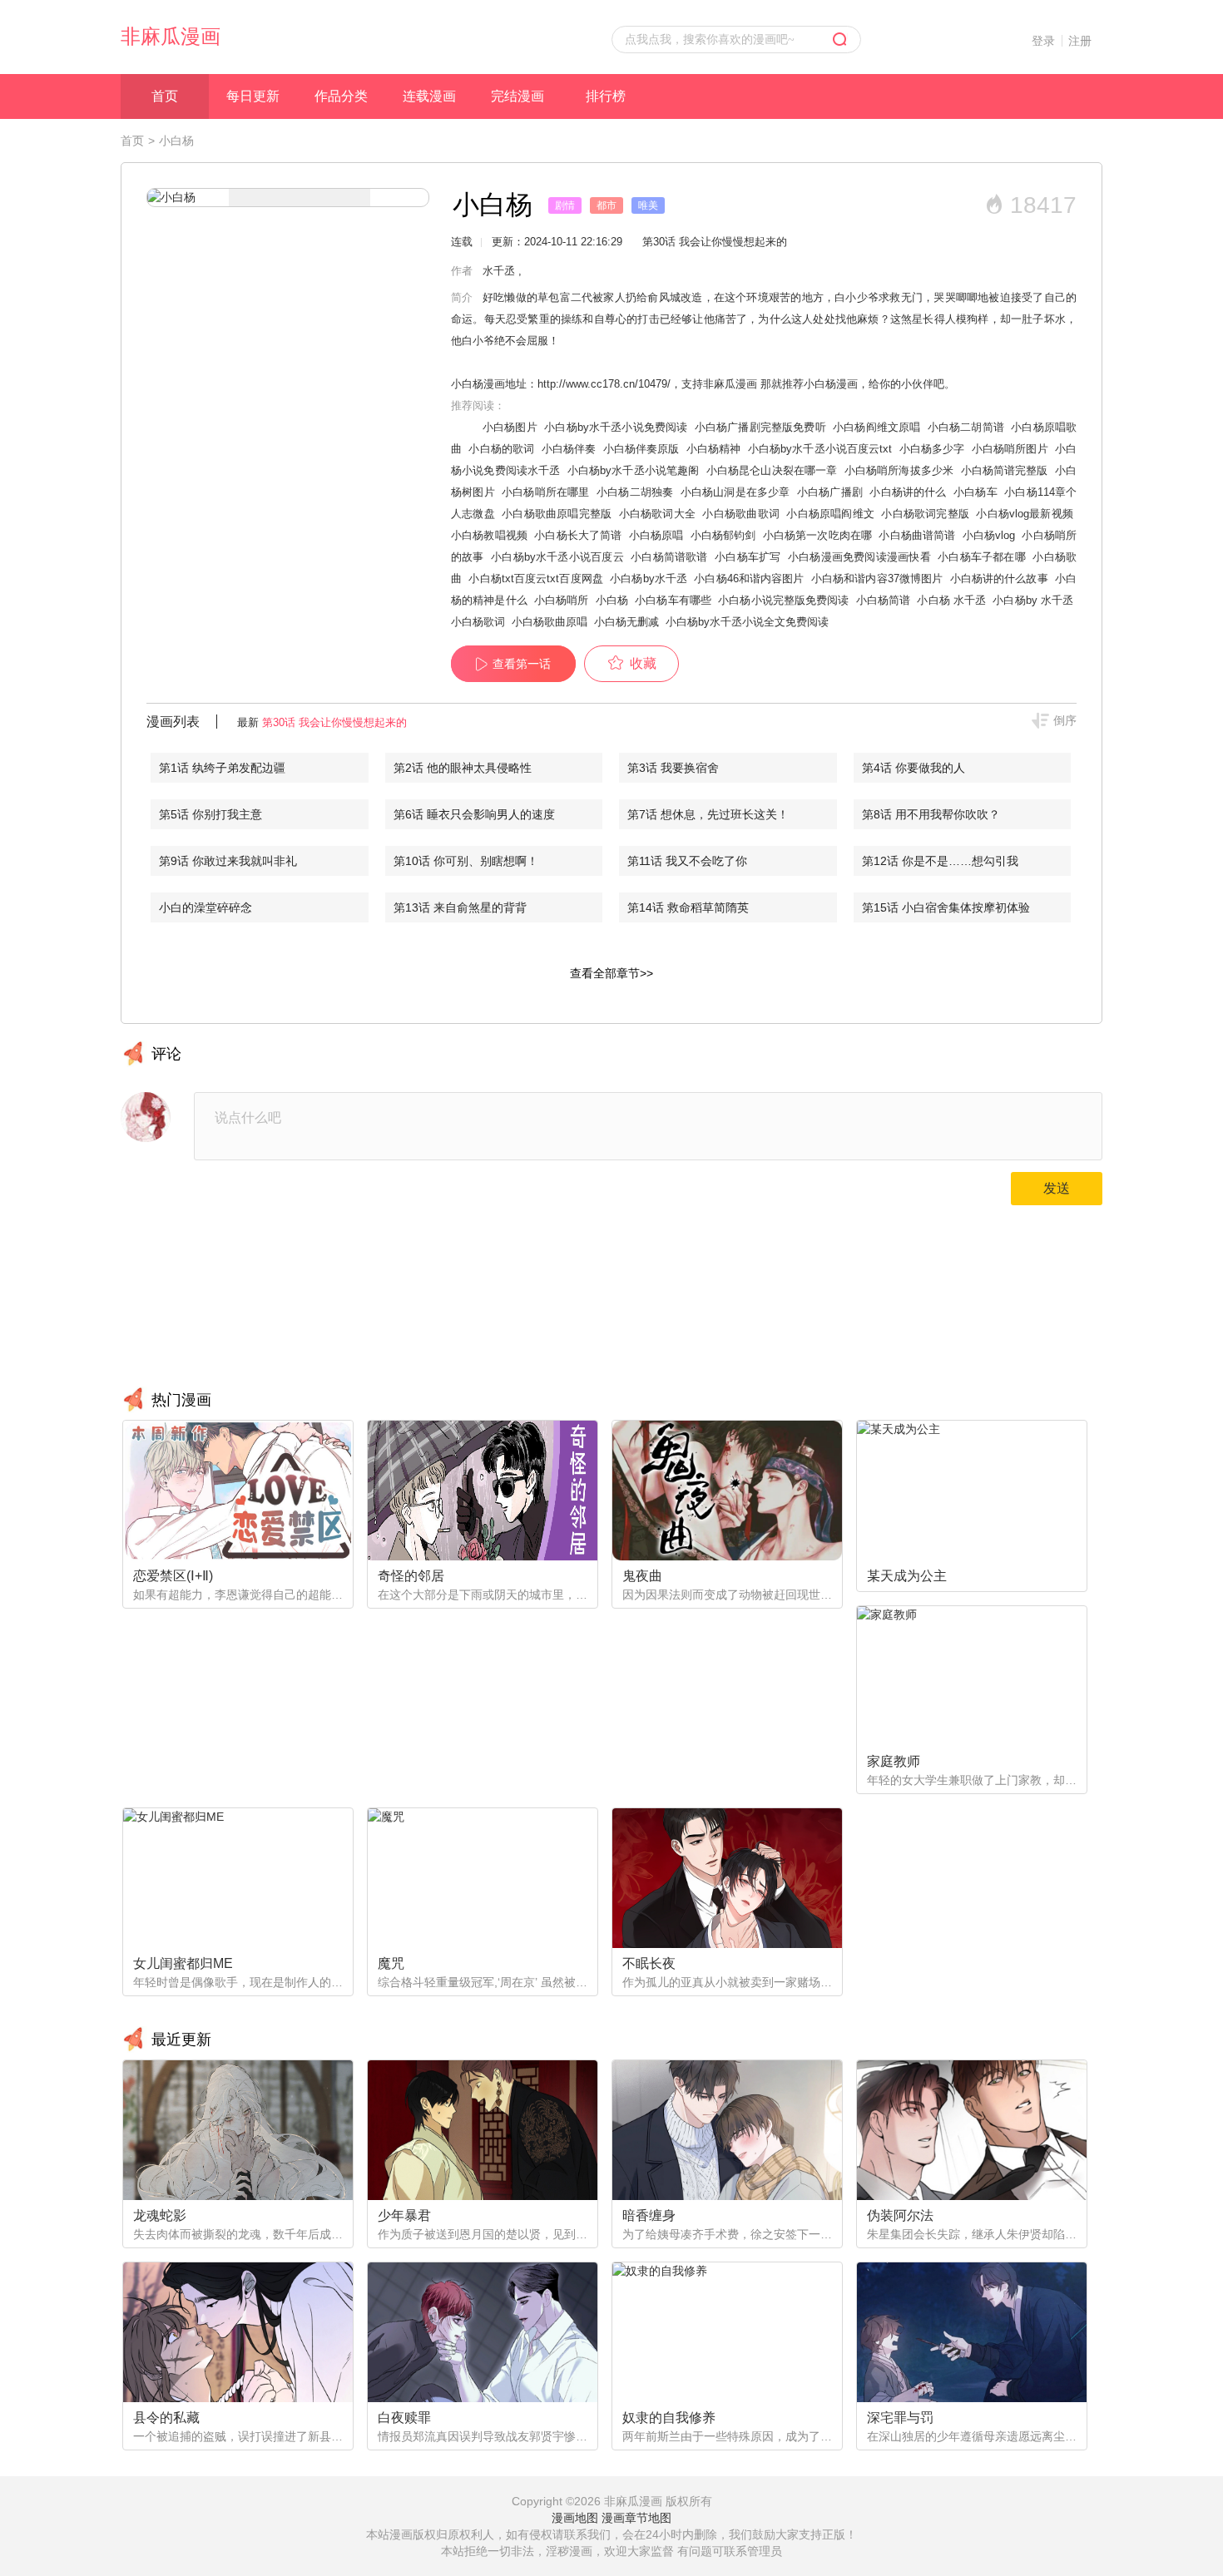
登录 (1043, 41)
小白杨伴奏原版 (641, 449)
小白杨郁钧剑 (723, 535)
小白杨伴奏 (569, 449)
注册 (1080, 41)
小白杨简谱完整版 (1005, 470)
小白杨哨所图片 (1010, 449)
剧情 (565, 205)
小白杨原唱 (656, 535)
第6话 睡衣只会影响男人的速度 (474, 814)
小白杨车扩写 (748, 557)
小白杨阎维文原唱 (876, 427)
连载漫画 (429, 96)
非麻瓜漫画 (171, 36)
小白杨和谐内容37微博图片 (877, 578)
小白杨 (612, 600)
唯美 (648, 205)
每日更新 (253, 96)
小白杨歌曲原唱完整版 (557, 514)
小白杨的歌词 (501, 449)
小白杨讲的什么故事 (999, 578)
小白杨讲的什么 (908, 492)
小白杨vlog (989, 535)
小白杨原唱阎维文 (830, 514)
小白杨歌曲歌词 (740, 514)
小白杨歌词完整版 (925, 514)
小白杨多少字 (932, 449)
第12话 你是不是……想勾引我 (940, 861)
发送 (1057, 1188)
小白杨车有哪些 (673, 600)
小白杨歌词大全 (657, 514)
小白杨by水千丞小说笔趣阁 (634, 470)
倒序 (1065, 720)
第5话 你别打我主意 (210, 814)
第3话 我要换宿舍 (673, 768)
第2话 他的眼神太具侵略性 (463, 768)
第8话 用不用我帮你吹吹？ (931, 814)
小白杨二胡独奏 (635, 492)
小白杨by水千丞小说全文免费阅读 (747, 622)
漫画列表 (173, 722)
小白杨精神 (714, 449)
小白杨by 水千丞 (1033, 600)
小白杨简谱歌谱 (669, 557)
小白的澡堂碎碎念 (205, 907)
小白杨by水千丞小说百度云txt (820, 449)
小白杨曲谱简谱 (917, 535)
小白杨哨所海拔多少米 (899, 470)
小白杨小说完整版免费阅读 (783, 600)
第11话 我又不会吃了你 (687, 861)
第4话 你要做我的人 (914, 768)
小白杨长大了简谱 (578, 535)
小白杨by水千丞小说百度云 (557, 557)
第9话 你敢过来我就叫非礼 (228, 861)
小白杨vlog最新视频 (1025, 514)
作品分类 (341, 96)
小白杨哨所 (562, 600)
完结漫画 (517, 96)
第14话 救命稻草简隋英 (688, 907)
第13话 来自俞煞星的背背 (460, 907)
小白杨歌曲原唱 (550, 622)
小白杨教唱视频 (489, 535)
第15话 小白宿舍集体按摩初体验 (946, 907)
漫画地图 (575, 2518)
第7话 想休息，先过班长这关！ (708, 814)
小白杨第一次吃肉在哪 (817, 535)
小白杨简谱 (884, 600)
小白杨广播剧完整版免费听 (760, 427)
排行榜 (606, 96)
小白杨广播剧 (830, 492)
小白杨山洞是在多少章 (735, 492)
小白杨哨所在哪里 (545, 492)
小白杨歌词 (478, 622)
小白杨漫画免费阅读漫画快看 (859, 557)
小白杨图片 (510, 427)
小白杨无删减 (626, 622)
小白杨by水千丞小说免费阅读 (616, 427)
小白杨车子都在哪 (982, 557)
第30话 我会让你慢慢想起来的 (334, 722)
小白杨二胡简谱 (966, 427)
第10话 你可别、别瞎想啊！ (466, 861)
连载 (462, 242)
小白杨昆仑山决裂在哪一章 (772, 470)
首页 (165, 96)
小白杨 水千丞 (951, 600)
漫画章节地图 (636, 2518)
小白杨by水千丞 (649, 578)
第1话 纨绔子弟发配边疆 (222, 768)
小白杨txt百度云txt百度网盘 (536, 578)
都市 (607, 205)
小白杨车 (975, 492)
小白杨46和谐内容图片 (749, 578)
